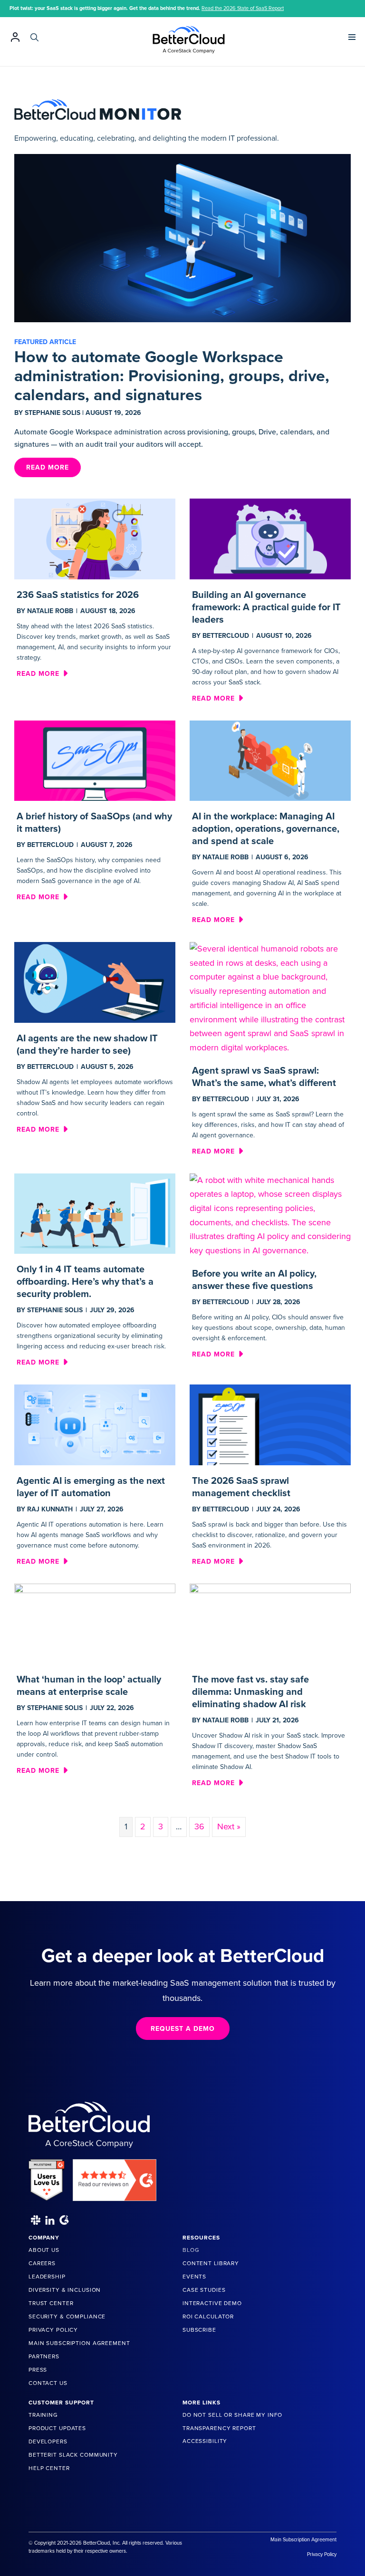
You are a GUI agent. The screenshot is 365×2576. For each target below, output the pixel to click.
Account (15, 37)
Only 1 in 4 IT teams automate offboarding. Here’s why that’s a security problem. (85, 1282)
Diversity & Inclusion (65, 2290)
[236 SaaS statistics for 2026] (95, 538)
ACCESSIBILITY (205, 2441)
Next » (229, 1826)
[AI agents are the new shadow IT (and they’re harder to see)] (95, 981)
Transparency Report (219, 2428)
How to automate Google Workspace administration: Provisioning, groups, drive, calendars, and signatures (172, 376)
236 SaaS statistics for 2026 (78, 595)
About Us (44, 2250)
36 (199, 1826)
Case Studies (204, 2290)
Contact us (48, 2383)
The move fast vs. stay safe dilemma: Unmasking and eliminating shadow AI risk (250, 1692)
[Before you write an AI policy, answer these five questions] (270, 1215)
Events (194, 2277)
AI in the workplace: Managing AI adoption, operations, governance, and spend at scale (266, 829)
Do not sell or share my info (232, 2415)
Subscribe (199, 2330)
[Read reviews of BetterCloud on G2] (115, 2176)
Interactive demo (212, 2303)
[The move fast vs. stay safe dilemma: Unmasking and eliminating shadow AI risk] (270, 1623)
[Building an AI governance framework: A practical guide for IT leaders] (270, 538)
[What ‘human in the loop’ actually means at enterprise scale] (95, 1623)
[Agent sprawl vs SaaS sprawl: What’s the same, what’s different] (270, 998)
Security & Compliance (67, 2316)
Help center (49, 2468)
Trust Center (51, 2303)
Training (43, 2415)
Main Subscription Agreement (79, 2343)
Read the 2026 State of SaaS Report (243, 8)
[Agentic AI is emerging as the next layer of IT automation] (95, 1424)
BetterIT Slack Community (73, 2455)
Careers (42, 2263)
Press (38, 2370)
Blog (191, 2250)
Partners (44, 2356)
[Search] (34, 37)
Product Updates (57, 2428)
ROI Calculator (208, 2316)
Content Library (211, 2263)
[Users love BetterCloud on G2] (47, 2176)
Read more (42, 673)
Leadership (47, 2277)
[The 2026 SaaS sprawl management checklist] (270, 1424)
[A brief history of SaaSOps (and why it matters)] (95, 760)
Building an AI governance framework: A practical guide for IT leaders (266, 607)
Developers (48, 2441)
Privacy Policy (53, 2330)
